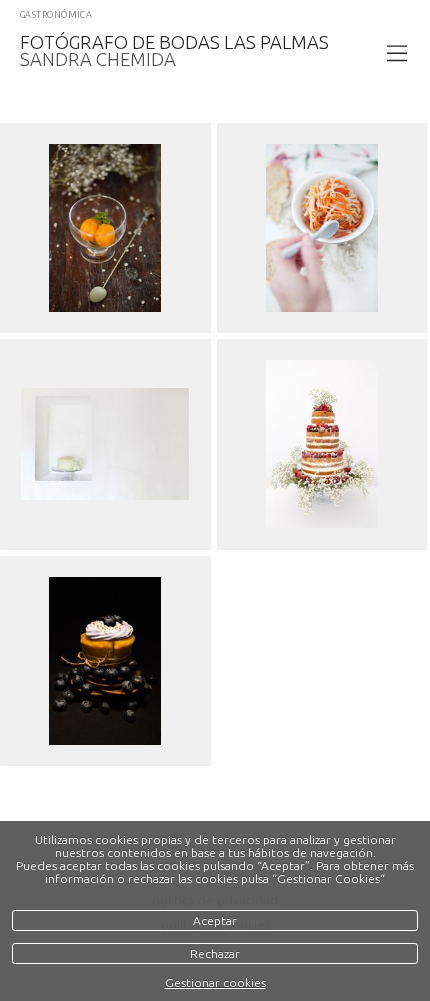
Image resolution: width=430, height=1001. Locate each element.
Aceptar (215, 920)
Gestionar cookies (215, 982)
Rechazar (215, 953)
